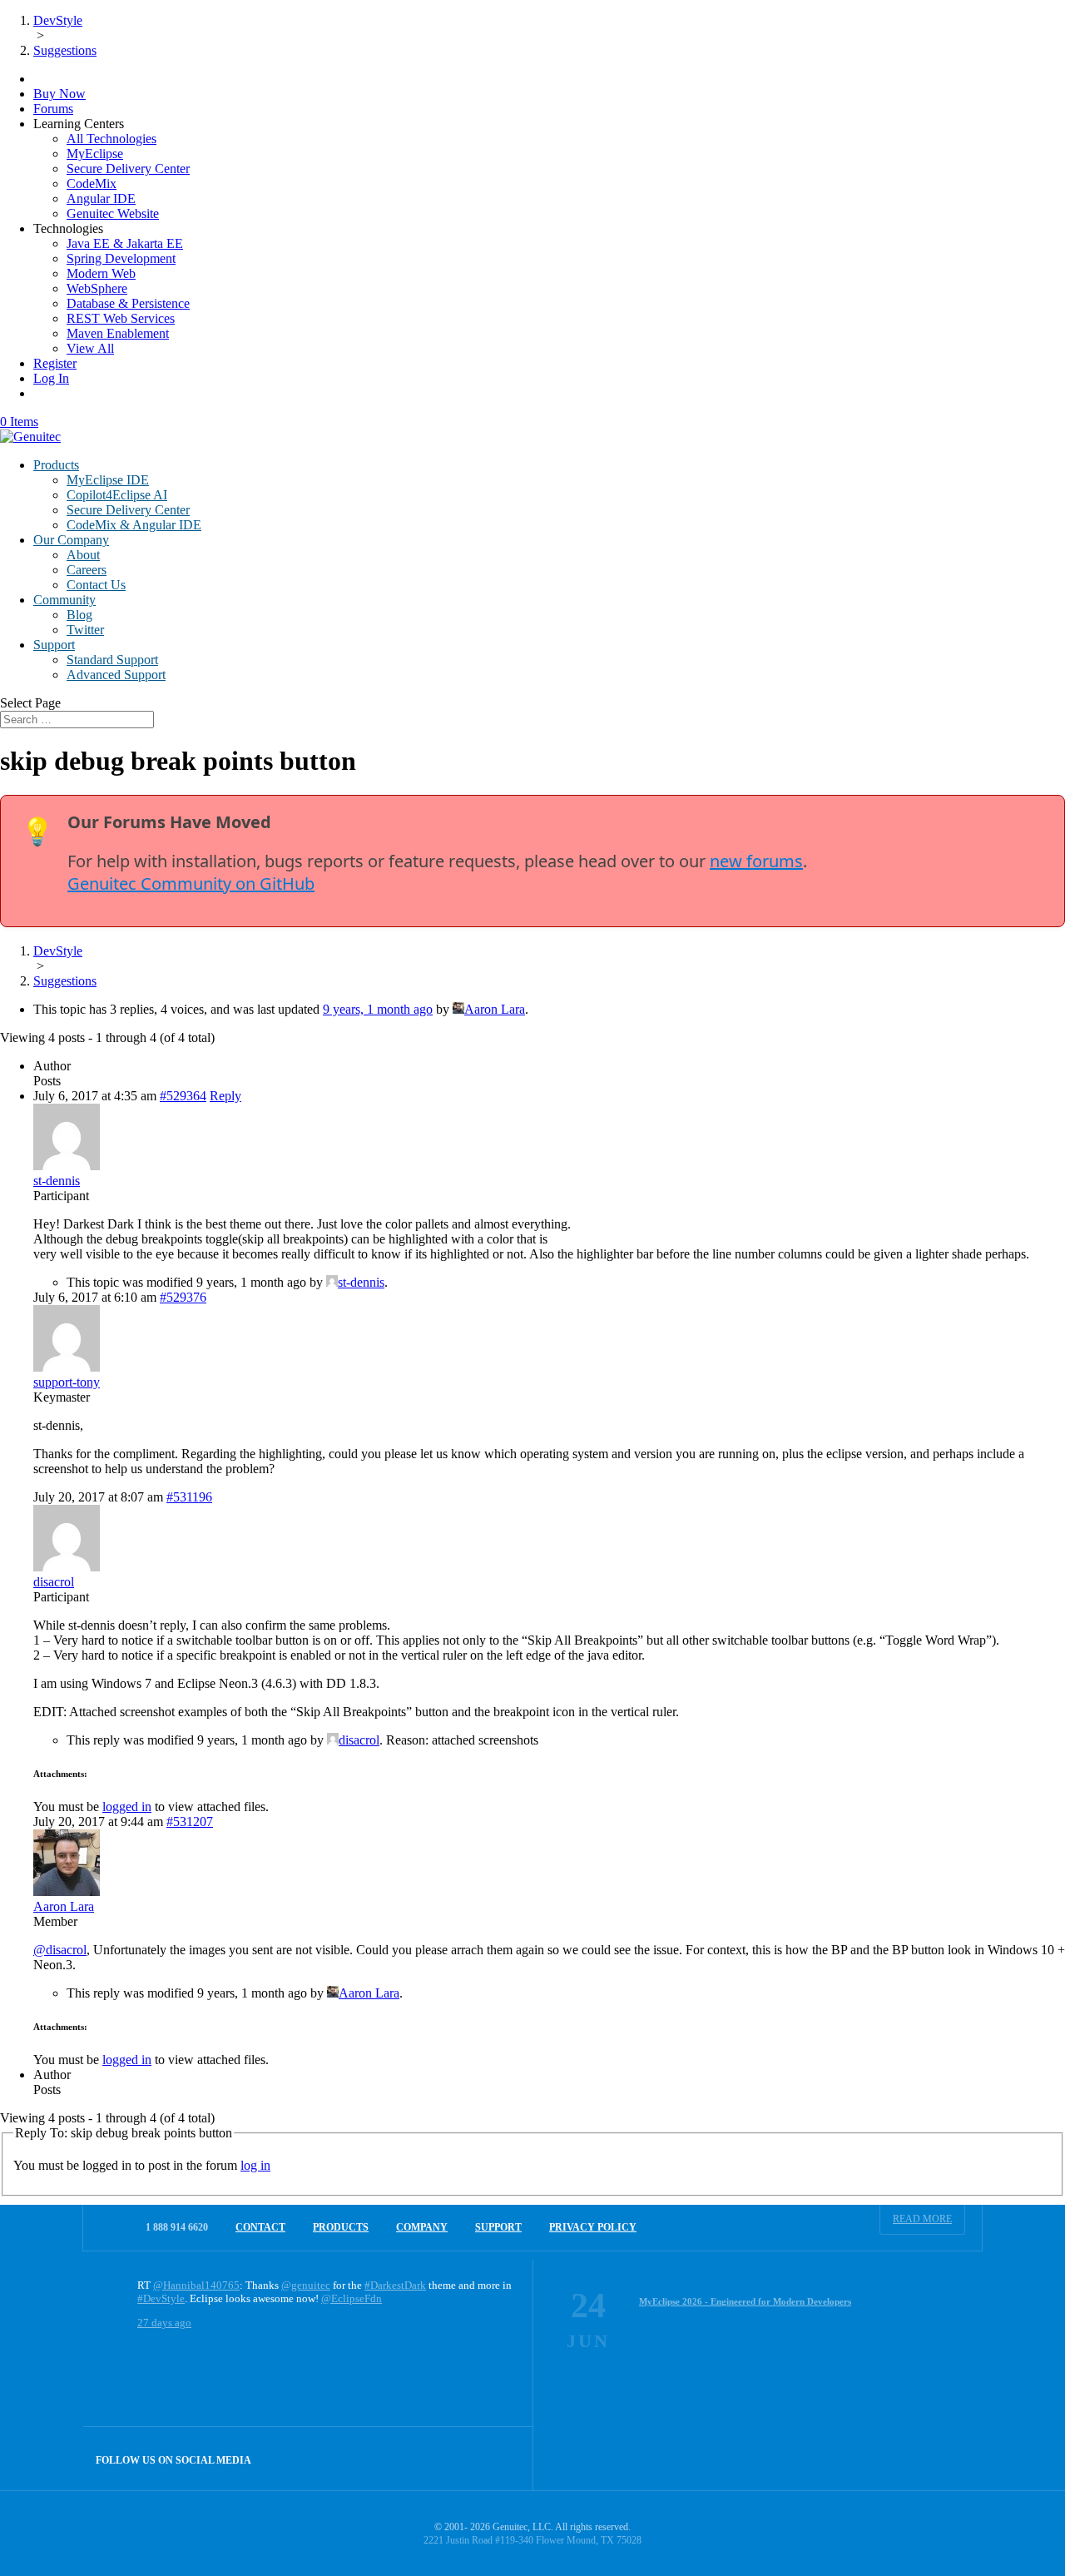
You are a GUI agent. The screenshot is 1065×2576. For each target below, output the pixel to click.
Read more (922, 2219)
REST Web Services (121, 318)
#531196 (189, 1497)
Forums (53, 109)
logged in (127, 1807)
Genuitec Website (113, 213)
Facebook (466, 2458)
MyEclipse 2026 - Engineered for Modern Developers (745, 2301)
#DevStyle (161, 2298)
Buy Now (59, 94)
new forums (756, 861)
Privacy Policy (593, 2227)
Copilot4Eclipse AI (117, 495)
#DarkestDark (395, 2285)
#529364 (183, 1096)
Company (422, 2227)
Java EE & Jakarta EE (125, 243)
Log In (51, 378)
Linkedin (501, 2458)
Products (56, 465)
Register (55, 363)
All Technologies (111, 139)
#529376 (183, 1297)
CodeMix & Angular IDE (134, 525)
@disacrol (60, 1950)
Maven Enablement (118, 333)
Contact (260, 2227)
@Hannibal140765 (196, 2285)
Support (54, 645)
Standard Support (112, 660)
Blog (79, 615)
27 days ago (164, 2323)
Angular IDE (101, 199)
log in (255, 2165)
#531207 (190, 1822)
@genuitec (306, 2285)
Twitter (85, 630)
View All (90, 348)
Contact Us (96, 585)
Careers (87, 570)
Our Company (71, 540)
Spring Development (121, 258)
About (83, 555)
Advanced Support (116, 675)
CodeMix (92, 184)
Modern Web (101, 273)
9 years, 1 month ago (378, 1009)
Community (64, 600)
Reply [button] (225, 1096)
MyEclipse (95, 154)
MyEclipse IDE (108, 480)
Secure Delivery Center (128, 169)
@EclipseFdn (352, 2298)
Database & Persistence (128, 303)
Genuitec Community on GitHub (191, 883)
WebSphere (97, 288)
